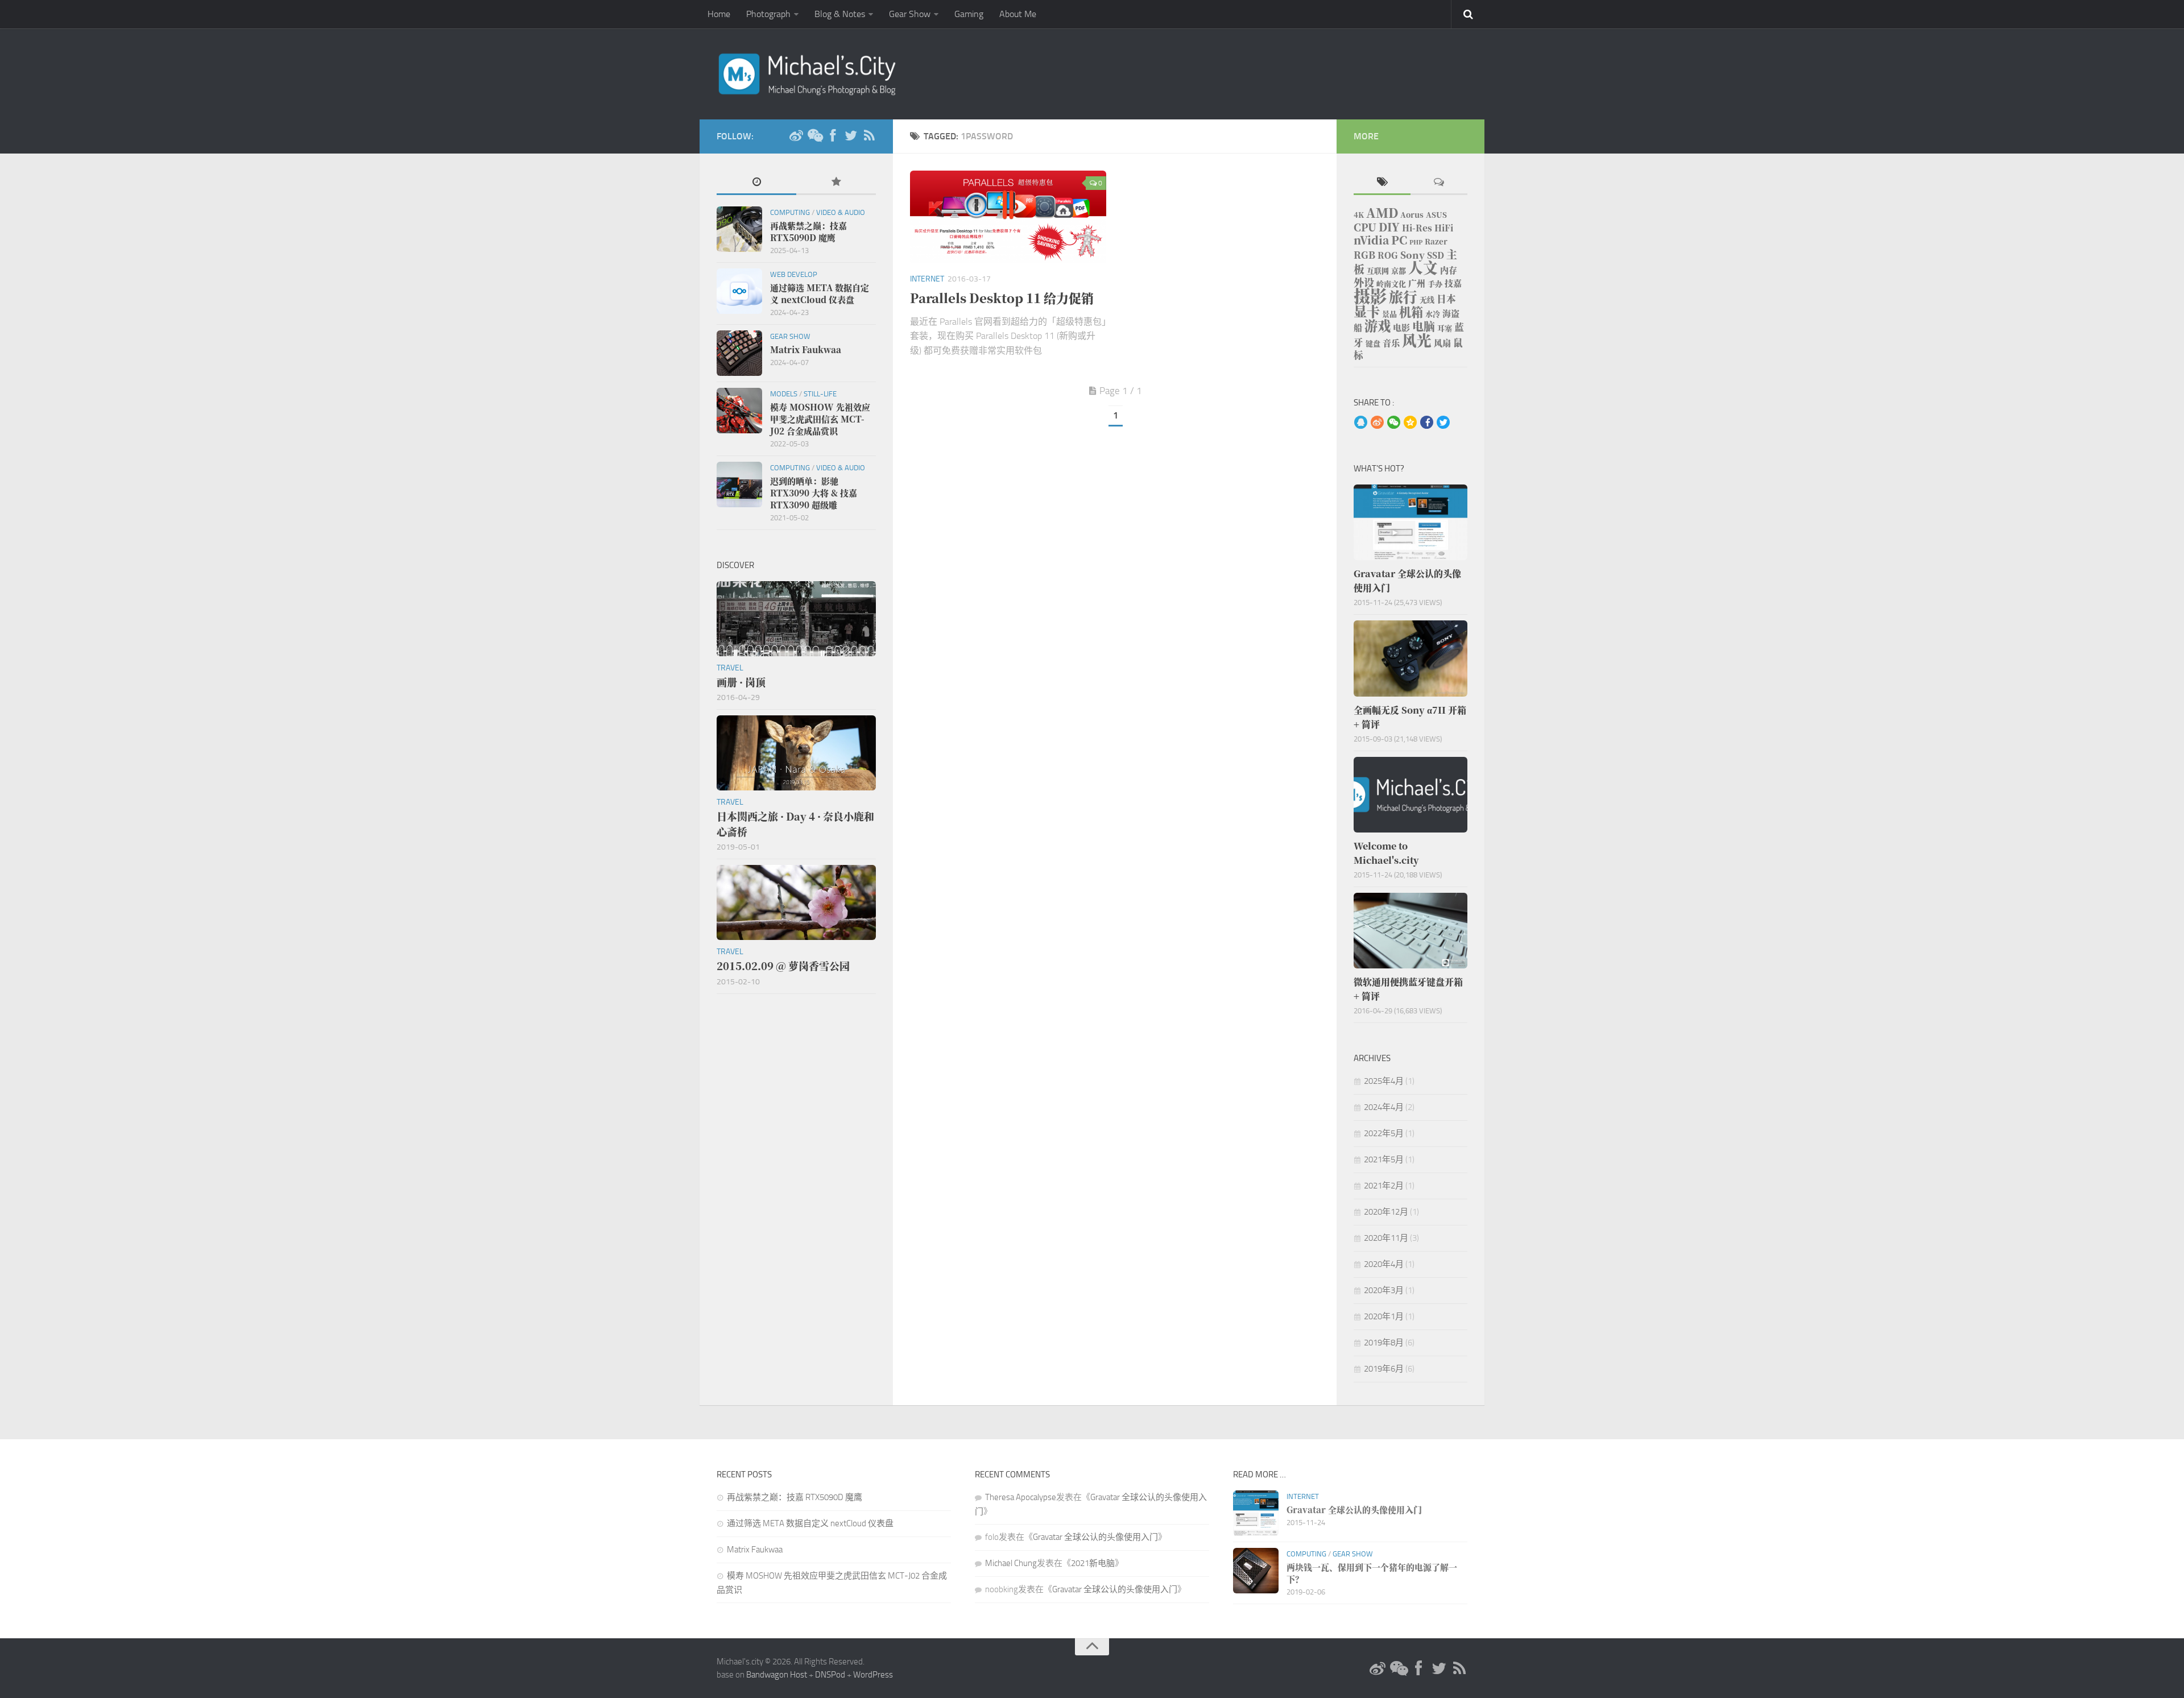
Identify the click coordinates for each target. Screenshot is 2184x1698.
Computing (790, 212)
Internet (927, 279)
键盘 (1373, 343)
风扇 (1442, 343)
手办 (1435, 283)
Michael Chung (1011, 1563)
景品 (1389, 314)
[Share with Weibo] (1377, 423)
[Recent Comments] (1439, 183)
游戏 (1378, 325)
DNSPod (830, 1675)
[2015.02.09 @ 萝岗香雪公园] (796, 902)
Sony (1412, 255)
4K (1359, 215)
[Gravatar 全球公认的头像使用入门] (1410, 522)
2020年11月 (1386, 1238)
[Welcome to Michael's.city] (1410, 795)
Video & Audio (841, 212)
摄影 (1370, 295)
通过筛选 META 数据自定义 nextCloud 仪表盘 (810, 1523)
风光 (1417, 340)
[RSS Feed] (869, 136)
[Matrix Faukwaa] (739, 353)
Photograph (768, 14)
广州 (1417, 283)
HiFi (1444, 228)
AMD (1382, 212)
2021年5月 (1384, 1159)
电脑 (1424, 326)
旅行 (1403, 297)
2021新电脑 (1093, 1563)
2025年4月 (1384, 1081)
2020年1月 (1384, 1316)
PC (1399, 240)
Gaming (969, 14)
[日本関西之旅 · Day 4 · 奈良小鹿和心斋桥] (796, 753)
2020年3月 (1384, 1290)
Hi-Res (1417, 228)
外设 (1364, 282)
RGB (1364, 255)
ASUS (1436, 215)
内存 (1449, 270)
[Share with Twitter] (1443, 423)
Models (784, 394)
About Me (1018, 14)
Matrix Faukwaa (755, 1550)
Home (719, 14)
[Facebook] (833, 136)
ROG (1388, 255)
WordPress (873, 1675)
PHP (1416, 242)
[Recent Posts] (756, 183)
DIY (1389, 227)
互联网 (1378, 270)
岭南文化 (1391, 283)
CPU (1365, 227)
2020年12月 (1386, 1212)
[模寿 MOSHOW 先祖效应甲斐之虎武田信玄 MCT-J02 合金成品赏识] (739, 411)
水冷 (1433, 314)
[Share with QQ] (1361, 423)
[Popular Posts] (836, 183)
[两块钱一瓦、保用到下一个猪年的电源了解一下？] (1256, 1571)
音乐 (1391, 343)
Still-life (820, 394)
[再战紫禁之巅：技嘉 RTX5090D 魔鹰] (739, 229)
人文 (1423, 267)
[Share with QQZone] (1410, 423)
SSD (1436, 255)
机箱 (1411, 312)
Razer (1436, 241)
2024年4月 (1384, 1107)
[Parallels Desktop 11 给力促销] (1008, 217)
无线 (1427, 299)
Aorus (1412, 215)
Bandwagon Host (777, 1675)
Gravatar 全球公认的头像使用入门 (1095, 1537)
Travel (730, 668)
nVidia (1371, 240)
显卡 (1367, 311)
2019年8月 (1384, 1343)
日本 (1446, 299)
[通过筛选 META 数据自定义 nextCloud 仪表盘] (739, 291)
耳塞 (1445, 328)
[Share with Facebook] (1427, 423)
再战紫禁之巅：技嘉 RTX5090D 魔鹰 (795, 1497)
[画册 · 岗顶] (796, 619)
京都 (1399, 270)
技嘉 (1453, 283)
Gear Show (910, 14)
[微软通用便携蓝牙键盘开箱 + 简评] (1410, 931)
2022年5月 (1384, 1133)
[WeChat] (814, 136)
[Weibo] (796, 136)
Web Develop (794, 274)
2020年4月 (1384, 1264)
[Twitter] (851, 136)
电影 (1401, 327)
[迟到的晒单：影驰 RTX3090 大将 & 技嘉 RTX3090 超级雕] (739, 484)
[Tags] (1382, 183)
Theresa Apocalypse (1021, 1497)
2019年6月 (1384, 1369)
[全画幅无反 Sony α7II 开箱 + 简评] (1410, 658)
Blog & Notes (840, 14)
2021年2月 (1384, 1186)
